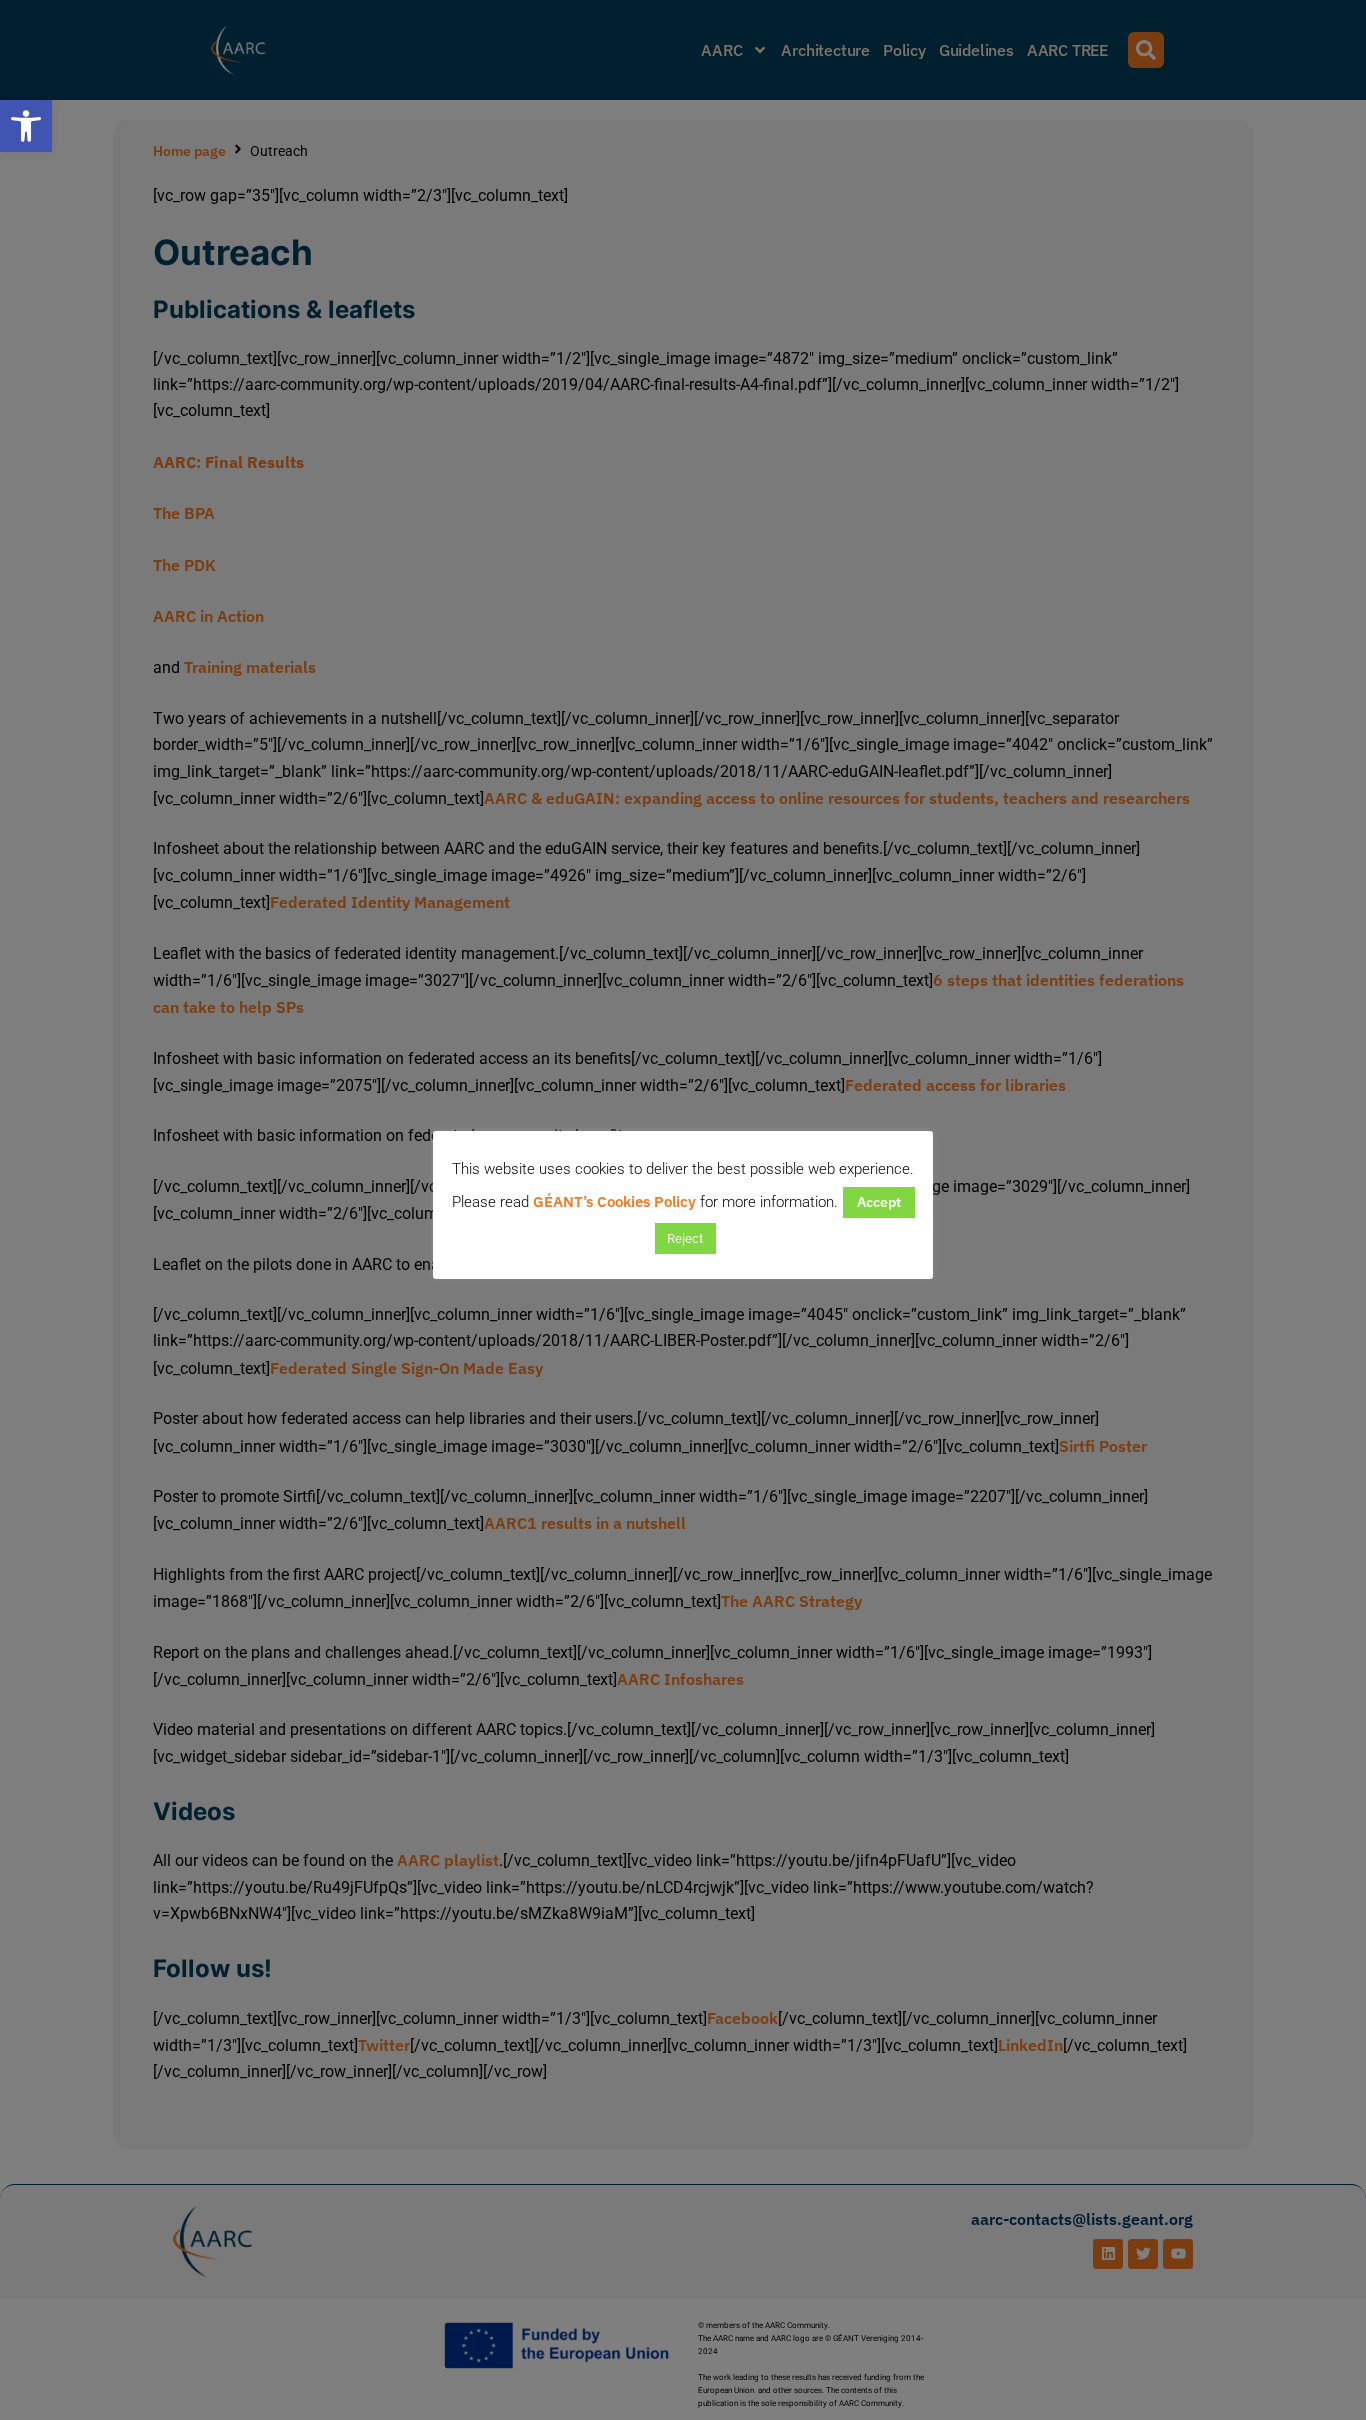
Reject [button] (685, 1238)
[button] (26, 126)
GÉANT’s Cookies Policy (614, 1201)
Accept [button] (879, 1202)
